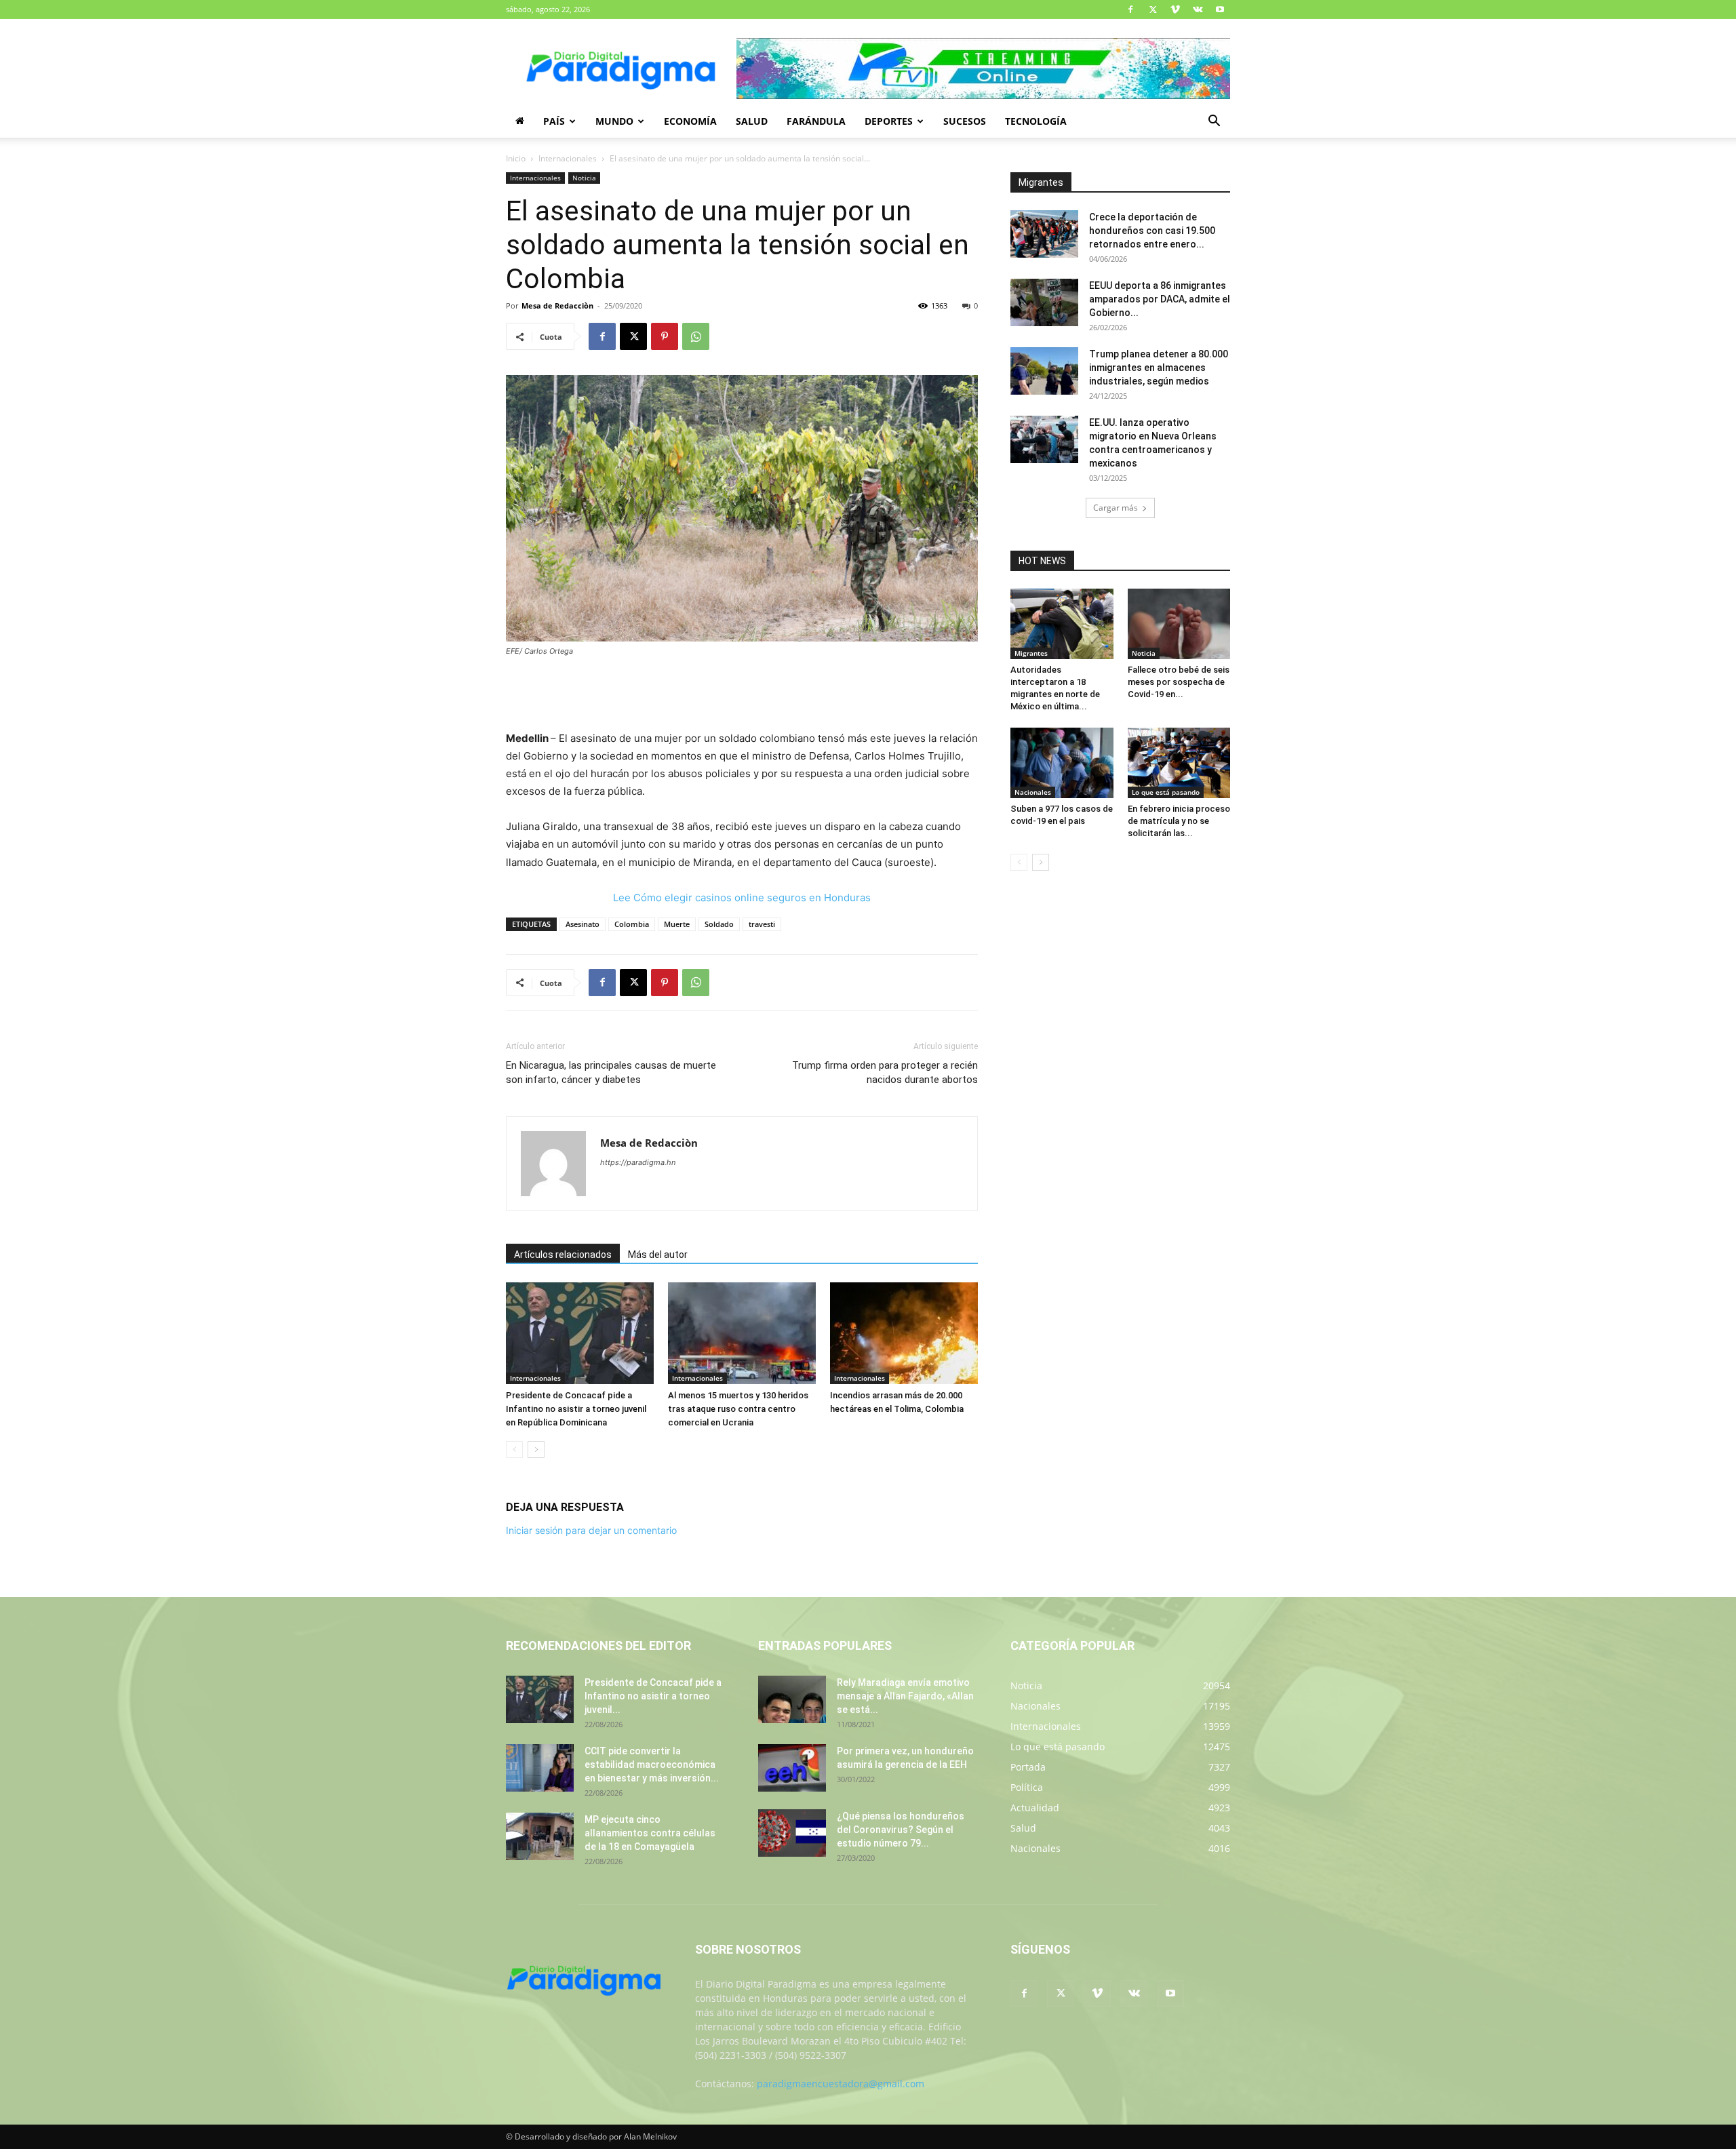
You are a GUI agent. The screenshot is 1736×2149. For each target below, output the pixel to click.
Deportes (889, 121)
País (554, 121)
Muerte (677, 924)
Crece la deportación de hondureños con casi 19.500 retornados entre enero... (1152, 231)
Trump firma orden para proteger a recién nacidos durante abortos (885, 1072)
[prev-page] (514, 1450)
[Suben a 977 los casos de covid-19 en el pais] (1062, 763)
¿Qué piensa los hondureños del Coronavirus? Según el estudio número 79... (901, 1830)
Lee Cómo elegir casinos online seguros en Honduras (742, 898)
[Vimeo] (1175, 9)
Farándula (816, 121)
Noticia (584, 178)
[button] (1214, 122)
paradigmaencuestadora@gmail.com (841, 2084)
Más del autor (658, 1255)
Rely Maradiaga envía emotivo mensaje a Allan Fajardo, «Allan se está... (905, 1696)
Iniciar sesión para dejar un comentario (591, 1530)
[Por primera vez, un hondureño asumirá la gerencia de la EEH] (792, 1768)
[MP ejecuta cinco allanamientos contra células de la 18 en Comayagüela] (540, 1836)
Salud (752, 121)
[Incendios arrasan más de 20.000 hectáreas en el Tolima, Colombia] (904, 1333)
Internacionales (568, 158)
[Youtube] (1220, 9)
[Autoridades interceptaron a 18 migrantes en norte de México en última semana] (1062, 624)
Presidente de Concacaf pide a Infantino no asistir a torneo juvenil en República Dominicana (576, 1409)
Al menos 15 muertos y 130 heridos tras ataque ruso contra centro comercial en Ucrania (738, 1409)
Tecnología (1036, 121)
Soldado (719, 924)
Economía (690, 121)
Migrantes (1031, 653)
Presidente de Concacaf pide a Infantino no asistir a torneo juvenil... (653, 1696)
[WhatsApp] (696, 336)
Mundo (614, 121)
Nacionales (1033, 792)
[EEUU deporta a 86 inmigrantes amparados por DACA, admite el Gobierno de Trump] (1044, 302)
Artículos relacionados (563, 1255)
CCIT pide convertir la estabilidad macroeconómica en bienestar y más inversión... (652, 1764)
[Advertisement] (742, 695)
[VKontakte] (1198, 9)
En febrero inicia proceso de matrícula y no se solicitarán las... (1179, 821)
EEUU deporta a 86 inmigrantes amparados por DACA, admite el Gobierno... (1160, 299)
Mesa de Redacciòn (557, 305)
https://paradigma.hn (638, 1162)
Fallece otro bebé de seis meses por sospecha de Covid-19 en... (1179, 682)
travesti (762, 924)
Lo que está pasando (1166, 792)
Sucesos (965, 121)
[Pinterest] (665, 336)
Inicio (516, 158)
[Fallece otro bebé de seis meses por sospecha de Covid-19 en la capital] (1179, 624)
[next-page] (536, 1450)
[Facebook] (1130, 9)
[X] (1153, 9)
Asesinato (583, 924)
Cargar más (1116, 508)
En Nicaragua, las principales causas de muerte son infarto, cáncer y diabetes (611, 1072)
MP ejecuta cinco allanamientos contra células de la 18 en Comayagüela (650, 1833)
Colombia (632, 924)
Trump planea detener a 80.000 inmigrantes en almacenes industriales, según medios (1159, 368)
